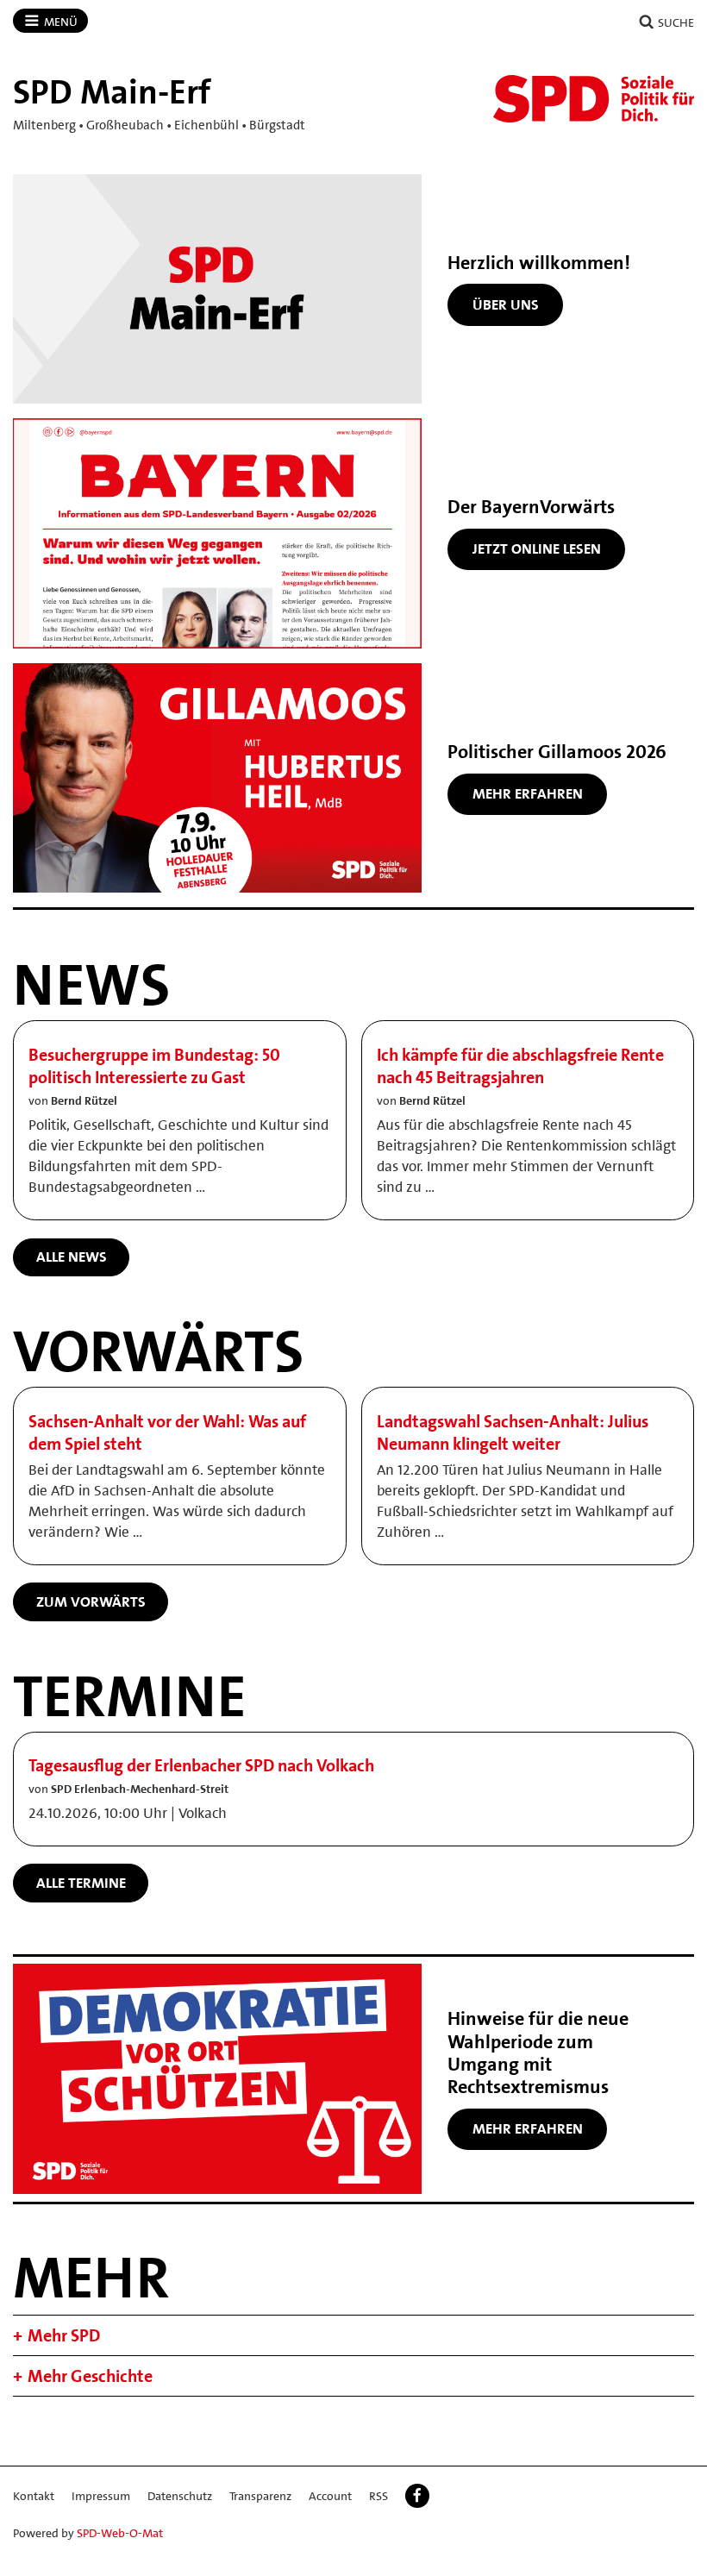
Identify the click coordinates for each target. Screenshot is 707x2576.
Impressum (101, 2496)
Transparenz (260, 2496)
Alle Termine (81, 1883)
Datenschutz (180, 2496)
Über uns (506, 304)
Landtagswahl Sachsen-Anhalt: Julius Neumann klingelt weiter (513, 1432)
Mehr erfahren (528, 793)
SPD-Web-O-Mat (120, 2533)
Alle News (72, 1257)
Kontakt (34, 2496)
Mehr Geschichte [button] (90, 2376)
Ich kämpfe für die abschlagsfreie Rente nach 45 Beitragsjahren (520, 1066)
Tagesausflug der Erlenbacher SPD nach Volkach (201, 1765)
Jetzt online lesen (537, 548)
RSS (379, 2496)
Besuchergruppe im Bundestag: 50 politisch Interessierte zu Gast (154, 1066)
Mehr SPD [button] (64, 2335)
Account (330, 2496)
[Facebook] (417, 2496)
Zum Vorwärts (91, 1601)
